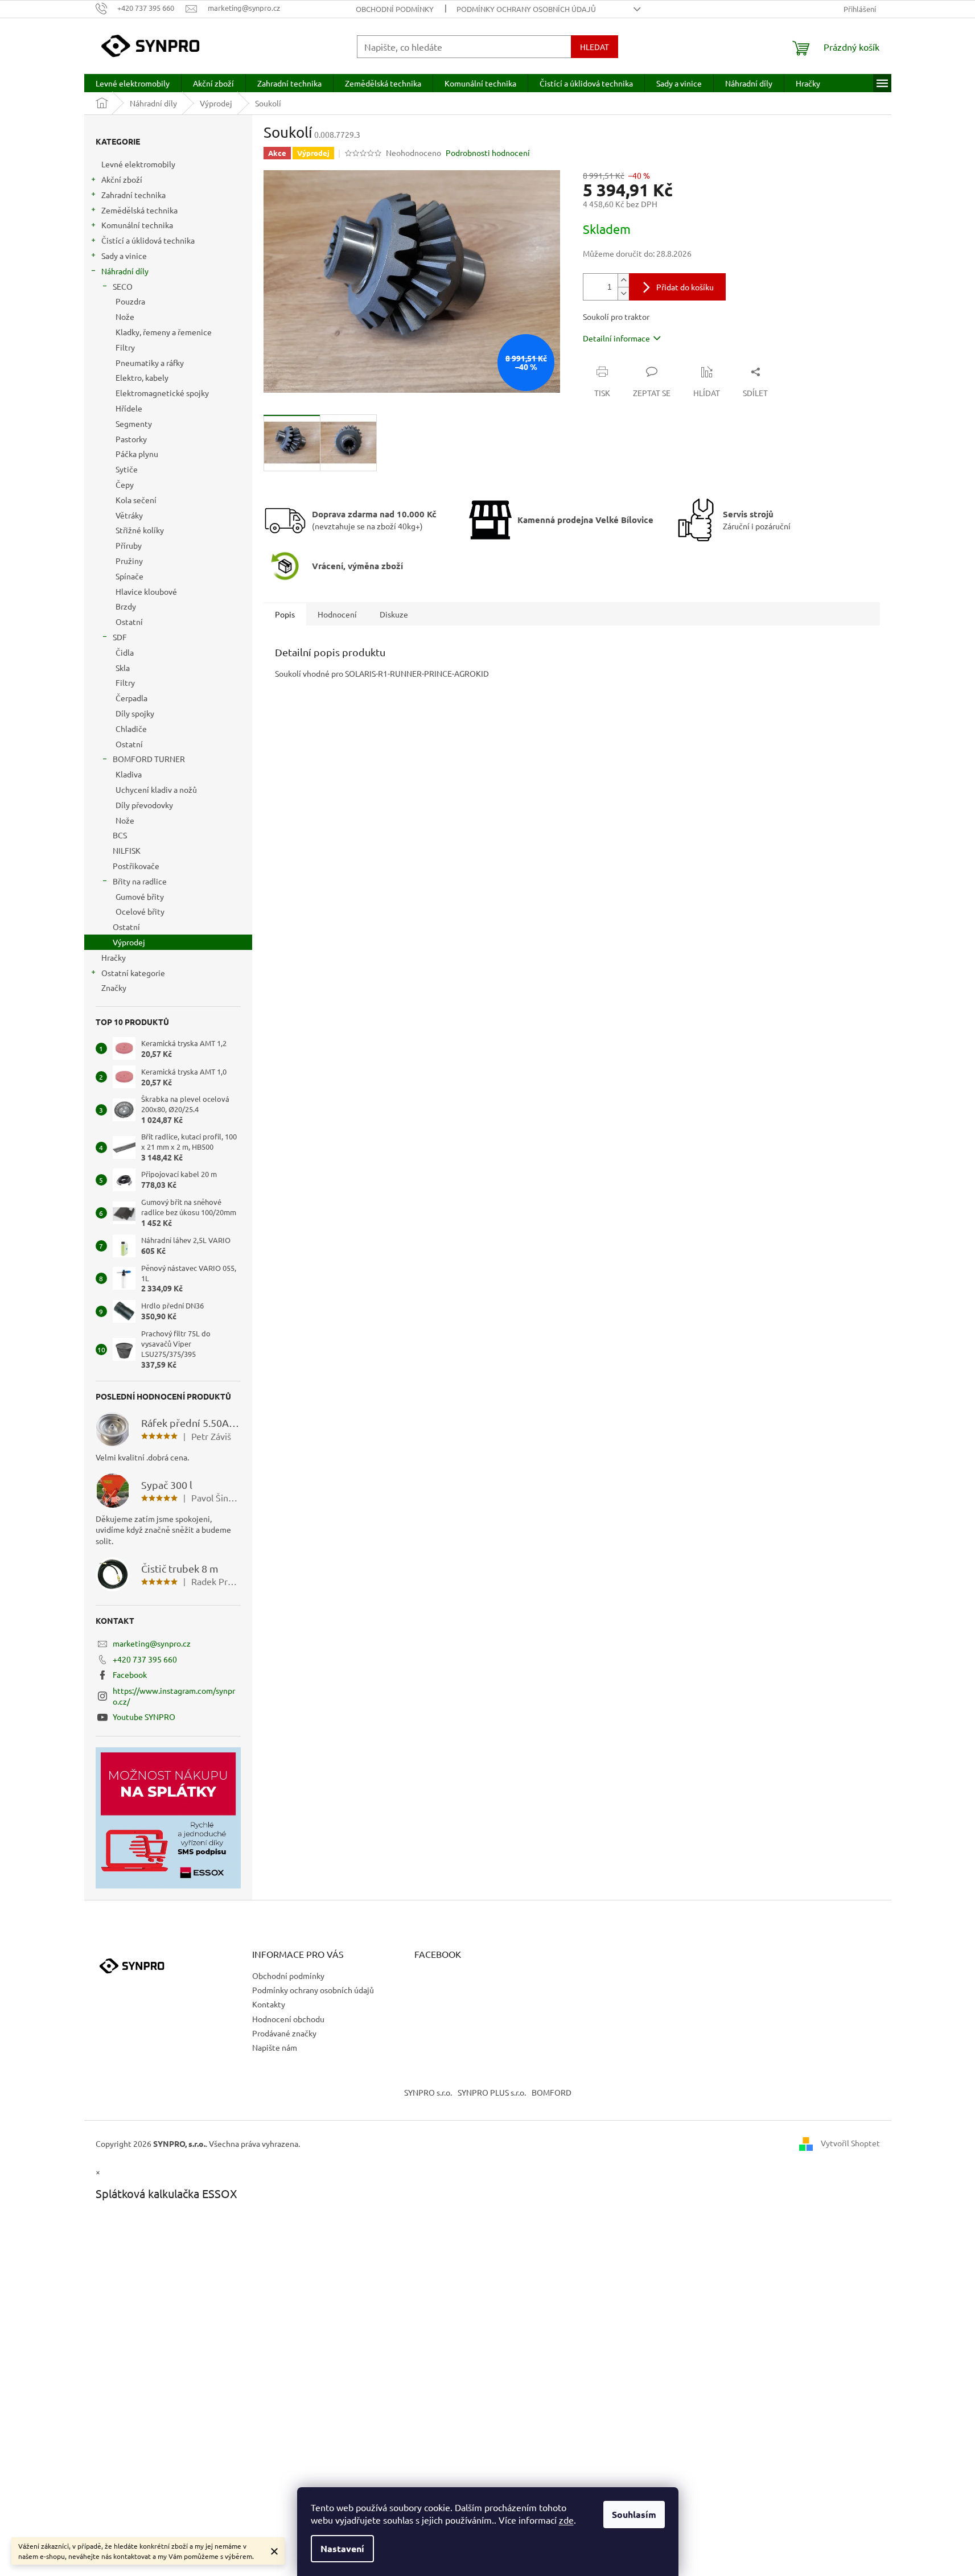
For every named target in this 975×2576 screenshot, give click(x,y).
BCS (120, 835)
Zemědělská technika (139, 210)
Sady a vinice (124, 256)
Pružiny (129, 561)
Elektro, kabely (142, 377)
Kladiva (129, 774)
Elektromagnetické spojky (162, 393)
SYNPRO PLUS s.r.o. (492, 2092)
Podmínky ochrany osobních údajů (526, 9)
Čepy (125, 484)
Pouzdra (130, 301)
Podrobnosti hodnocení (488, 153)
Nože (125, 316)
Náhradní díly (125, 271)
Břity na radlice (140, 881)
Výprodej (129, 942)
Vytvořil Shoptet (850, 2142)
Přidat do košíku (685, 287)
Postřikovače (136, 866)
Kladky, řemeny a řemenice (164, 332)
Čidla (125, 652)
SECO (123, 286)
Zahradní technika (133, 195)
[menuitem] (133, 83)
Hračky (114, 957)
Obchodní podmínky (395, 9)
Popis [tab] (285, 614)
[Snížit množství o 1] (623, 293)
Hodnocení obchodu (288, 2019)
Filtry (125, 347)
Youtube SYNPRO (144, 1717)
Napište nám (275, 2047)
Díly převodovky (144, 805)
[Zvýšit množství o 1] (623, 280)
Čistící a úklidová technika (148, 240)
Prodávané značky (284, 2033)
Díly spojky (135, 713)
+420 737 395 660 (145, 1659)
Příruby (129, 545)
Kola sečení (136, 500)
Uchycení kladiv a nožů (156, 789)
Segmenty (134, 423)
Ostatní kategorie (133, 973)
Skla (123, 668)
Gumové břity (140, 896)
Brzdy (126, 606)
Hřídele (129, 408)
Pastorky (131, 439)
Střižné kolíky (140, 530)
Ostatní (129, 622)
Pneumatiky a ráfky (150, 363)
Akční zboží (122, 179)
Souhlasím (634, 2514)
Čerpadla (131, 698)
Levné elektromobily (138, 164)
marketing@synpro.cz (152, 1643)
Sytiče (127, 469)
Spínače (129, 576)
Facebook (130, 1674)
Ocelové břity (140, 911)
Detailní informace (616, 338)
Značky (114, 987)
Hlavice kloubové (146, 591)
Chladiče (131, 729)
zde (566, 2520)
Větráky (129, 515)
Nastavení (342, 2548)
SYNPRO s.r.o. (428, 2092)
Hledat (595, 47)
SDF (120, 637)
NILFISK (127, 850)
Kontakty (269, 2004)
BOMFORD (552, 2092)
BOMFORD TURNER (149, 759)
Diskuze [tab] (394, 614)
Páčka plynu (137, 454)
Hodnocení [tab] (337, 614)
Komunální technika (137, 225)
